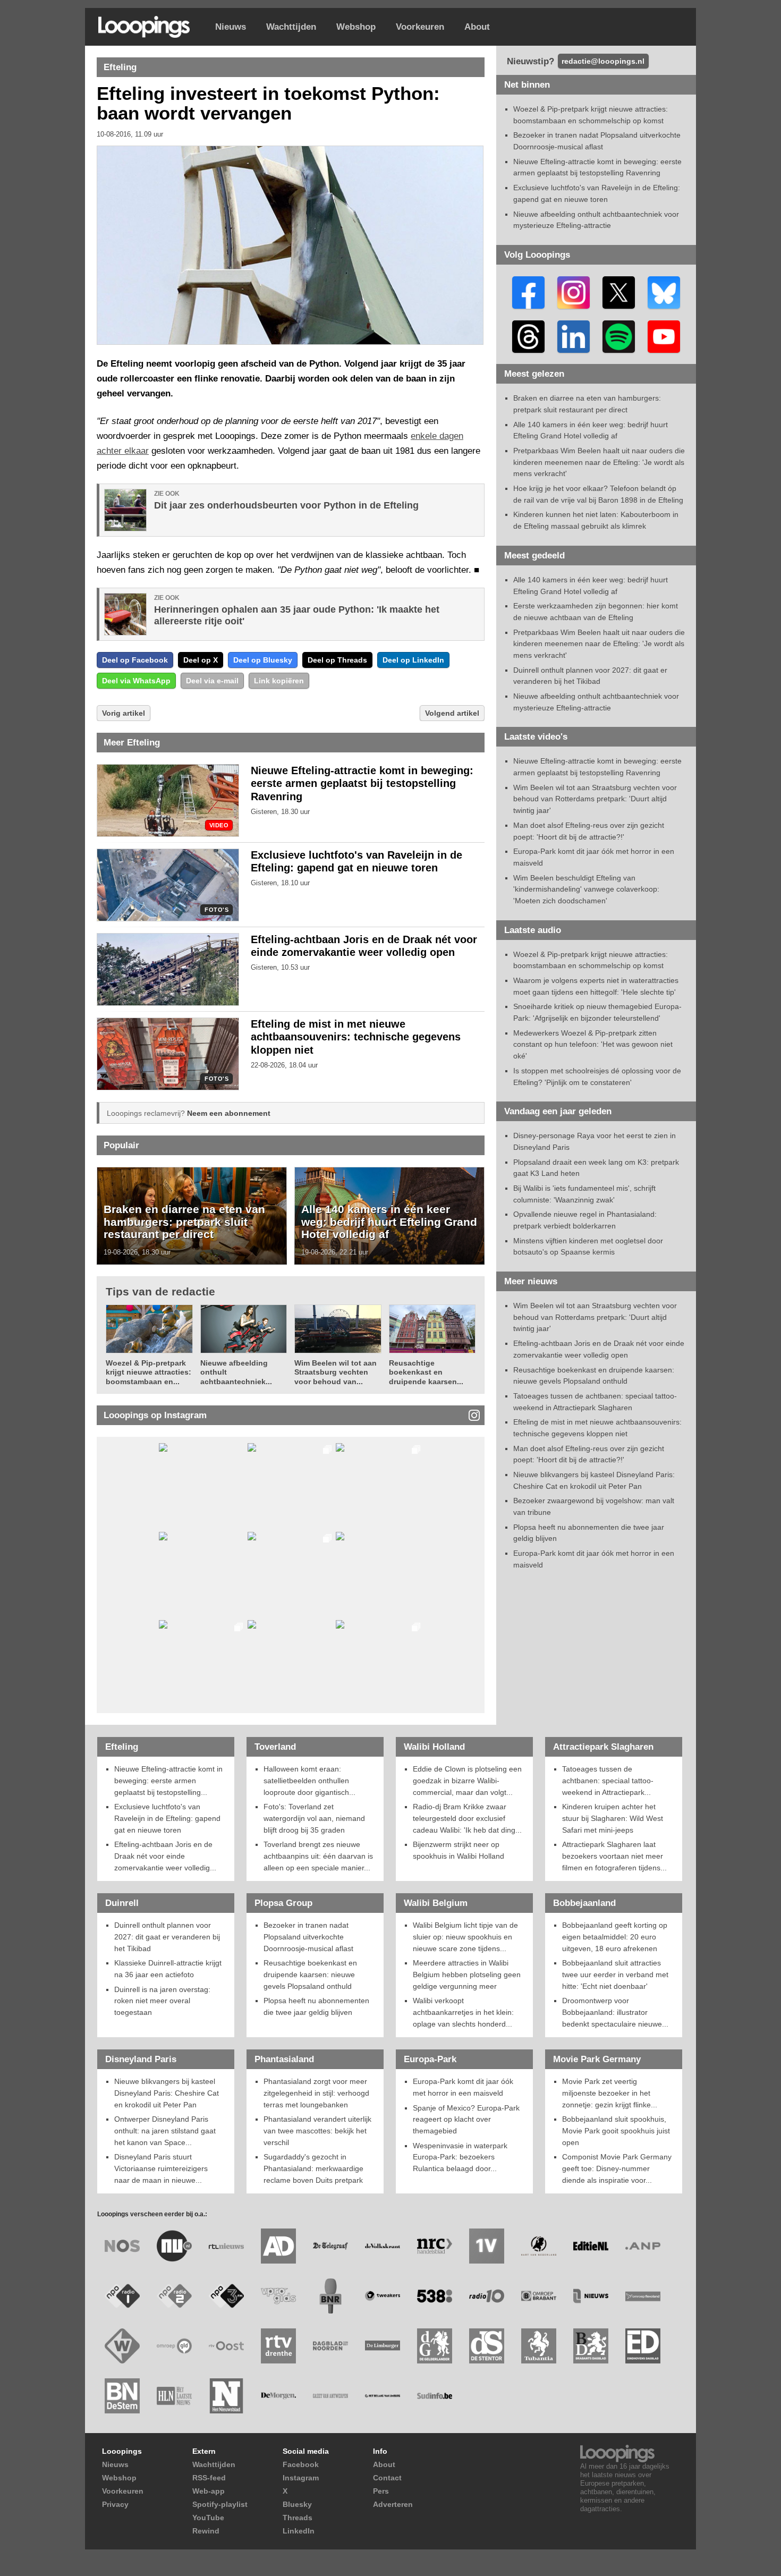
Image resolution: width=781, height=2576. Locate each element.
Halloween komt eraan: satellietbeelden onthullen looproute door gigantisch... (309, 1780)
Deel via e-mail (212, 681)
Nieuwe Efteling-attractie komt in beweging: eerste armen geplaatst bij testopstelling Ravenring (362, 784)
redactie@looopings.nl (603, 61)
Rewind (206, 2531)
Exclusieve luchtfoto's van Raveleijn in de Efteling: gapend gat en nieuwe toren (167, 1818)
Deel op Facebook (135, 660)
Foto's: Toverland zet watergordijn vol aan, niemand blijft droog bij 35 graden (314, 1818)
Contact (387, 2478)
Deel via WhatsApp (136, 681)
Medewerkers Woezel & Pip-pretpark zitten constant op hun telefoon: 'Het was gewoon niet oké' (593, 1044)
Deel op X (201, 660)
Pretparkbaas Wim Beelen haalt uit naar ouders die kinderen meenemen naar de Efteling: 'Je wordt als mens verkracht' (599, 462)
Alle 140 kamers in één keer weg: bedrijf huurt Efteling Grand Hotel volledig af (389, 1222)
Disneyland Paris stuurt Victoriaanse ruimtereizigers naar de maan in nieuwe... (161, 2168)
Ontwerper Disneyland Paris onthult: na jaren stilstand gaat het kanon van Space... (165, 2130)
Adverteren (393, 2504)
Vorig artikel (124, 713)
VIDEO (219, 825)
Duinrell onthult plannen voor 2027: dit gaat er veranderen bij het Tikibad (167, 1937)
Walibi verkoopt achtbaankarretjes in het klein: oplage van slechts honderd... (463, 2012)
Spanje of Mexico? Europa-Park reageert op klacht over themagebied (466, 2119)
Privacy (115, 2504)
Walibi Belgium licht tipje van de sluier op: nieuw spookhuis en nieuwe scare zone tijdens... (465, 1937)
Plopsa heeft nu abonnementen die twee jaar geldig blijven (316, 2006)
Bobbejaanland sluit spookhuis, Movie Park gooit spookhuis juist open (616, 2130)
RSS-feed (209, 2478)
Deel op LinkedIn (413, 660)
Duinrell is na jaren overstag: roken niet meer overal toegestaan (162, 2001)
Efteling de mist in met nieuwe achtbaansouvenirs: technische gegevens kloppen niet (356, 1037)
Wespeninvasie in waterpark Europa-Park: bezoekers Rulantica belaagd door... (460, 2157)
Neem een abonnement (229, 1113)
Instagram (301, 2478)
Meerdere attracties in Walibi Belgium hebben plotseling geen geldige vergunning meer (467, 1974)
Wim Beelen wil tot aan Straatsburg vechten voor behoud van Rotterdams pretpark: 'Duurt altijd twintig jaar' (595, 799)
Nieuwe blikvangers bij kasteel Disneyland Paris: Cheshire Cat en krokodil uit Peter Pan (167, 2093)
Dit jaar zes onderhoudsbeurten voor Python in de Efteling (286, 505)
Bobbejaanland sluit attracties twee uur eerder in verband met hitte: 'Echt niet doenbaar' (615, 1974)
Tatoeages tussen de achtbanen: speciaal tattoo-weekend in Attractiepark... (608, 1780)
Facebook (301, 2464)
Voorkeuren (420, 27)
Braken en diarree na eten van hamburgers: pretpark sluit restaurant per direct (184, 1222)
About (477, 27)
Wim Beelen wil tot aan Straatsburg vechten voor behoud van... (336, 1372)
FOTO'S (217, 910)
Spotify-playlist (220, 2504)
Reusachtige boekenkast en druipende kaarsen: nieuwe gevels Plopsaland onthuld (310, 1974)
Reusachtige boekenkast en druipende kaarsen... (426, 1372)
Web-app (209, 2491)
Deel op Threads (337, 660)
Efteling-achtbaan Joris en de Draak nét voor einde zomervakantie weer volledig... (165, 1856)
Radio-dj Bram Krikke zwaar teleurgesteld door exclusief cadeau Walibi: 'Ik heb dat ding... (467, 1818)
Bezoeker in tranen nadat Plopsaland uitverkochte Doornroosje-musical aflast (308, 1937)
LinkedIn (299, 2531)
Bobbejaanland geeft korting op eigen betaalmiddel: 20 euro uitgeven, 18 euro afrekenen (615, 1937)
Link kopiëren (279, 681)
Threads (298, 2518)
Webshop (356, 27)
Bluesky (297, 2504)
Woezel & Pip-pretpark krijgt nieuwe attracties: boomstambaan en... (148, 1372)
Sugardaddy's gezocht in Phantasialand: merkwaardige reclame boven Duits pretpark (313, 2168)
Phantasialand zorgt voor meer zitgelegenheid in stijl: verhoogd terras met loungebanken (316, 2093)
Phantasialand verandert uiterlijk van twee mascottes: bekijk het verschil (317, 2130)
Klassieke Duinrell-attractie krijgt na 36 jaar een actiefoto (168, 1969)
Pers (381, 2491)
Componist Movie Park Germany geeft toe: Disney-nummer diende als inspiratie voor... (617, 2168)
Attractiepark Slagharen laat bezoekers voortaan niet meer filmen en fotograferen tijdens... (614, 1856)
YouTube (208, 2518)
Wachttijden (291, 27)
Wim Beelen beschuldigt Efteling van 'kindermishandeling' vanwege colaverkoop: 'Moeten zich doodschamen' (586, 889)
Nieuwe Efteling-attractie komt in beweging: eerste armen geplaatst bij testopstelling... (168, 1780)
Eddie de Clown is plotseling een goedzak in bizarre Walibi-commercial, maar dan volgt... (467, 1780)
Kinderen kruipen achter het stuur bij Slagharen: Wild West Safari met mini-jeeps (613, 1818)
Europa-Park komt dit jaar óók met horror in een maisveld (463, 2087)
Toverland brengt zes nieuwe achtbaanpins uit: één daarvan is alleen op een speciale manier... (318, 1856)
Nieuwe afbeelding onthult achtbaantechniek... (236, 1372)
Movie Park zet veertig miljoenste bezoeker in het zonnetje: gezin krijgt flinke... (610, 2093)
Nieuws (231, 27)
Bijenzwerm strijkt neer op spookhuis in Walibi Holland (459, 1850)
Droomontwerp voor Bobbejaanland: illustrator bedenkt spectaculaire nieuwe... (615, 2012)
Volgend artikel (452, 713)
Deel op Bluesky (263, 660)
